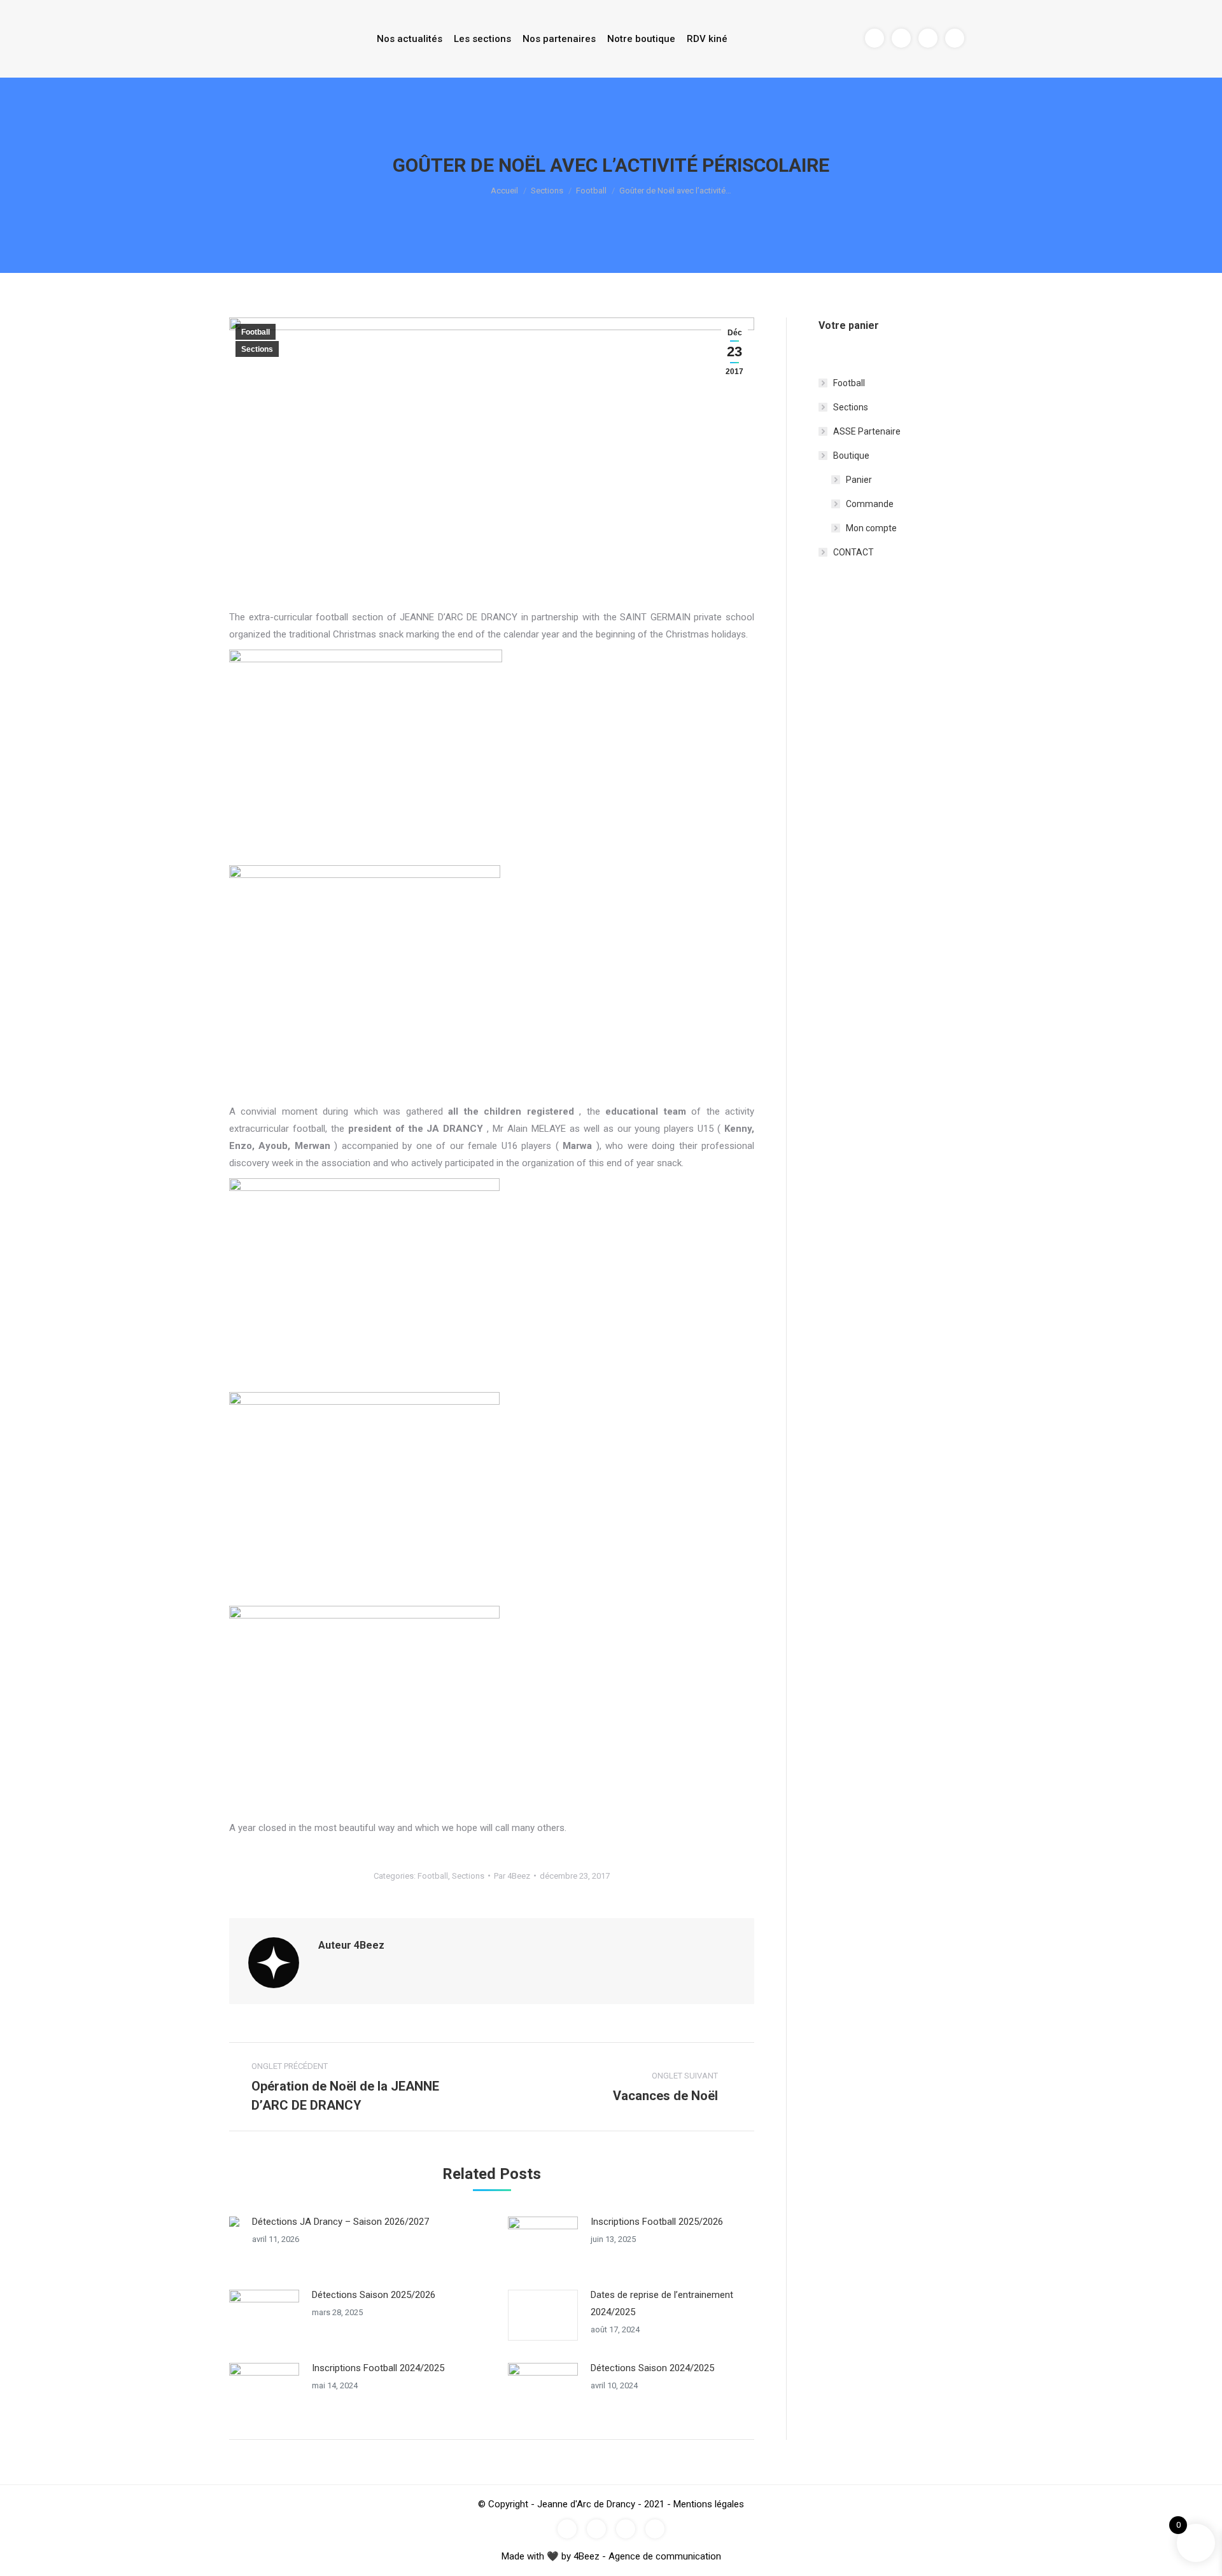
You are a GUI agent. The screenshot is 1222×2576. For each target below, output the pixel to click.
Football (591, 191)
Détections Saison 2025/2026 (374, 2295)
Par (512, 1876)
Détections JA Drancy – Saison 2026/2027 (341, 2222)
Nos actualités (410, 39)
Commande (870, 504)
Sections (547, 191)
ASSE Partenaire (867, 431)
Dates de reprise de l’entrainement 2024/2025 (662, 2303)
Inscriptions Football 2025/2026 (657, 2222)
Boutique (851, 456)
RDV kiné (707, 39)
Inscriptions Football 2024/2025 (378, 2368)
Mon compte (871, 528)
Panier (859, 480)
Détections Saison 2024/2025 (652, 2368)
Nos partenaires (559, 39)
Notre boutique (641, 39)
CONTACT (853, 552)
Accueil (504, 191)
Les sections (482, 39)
